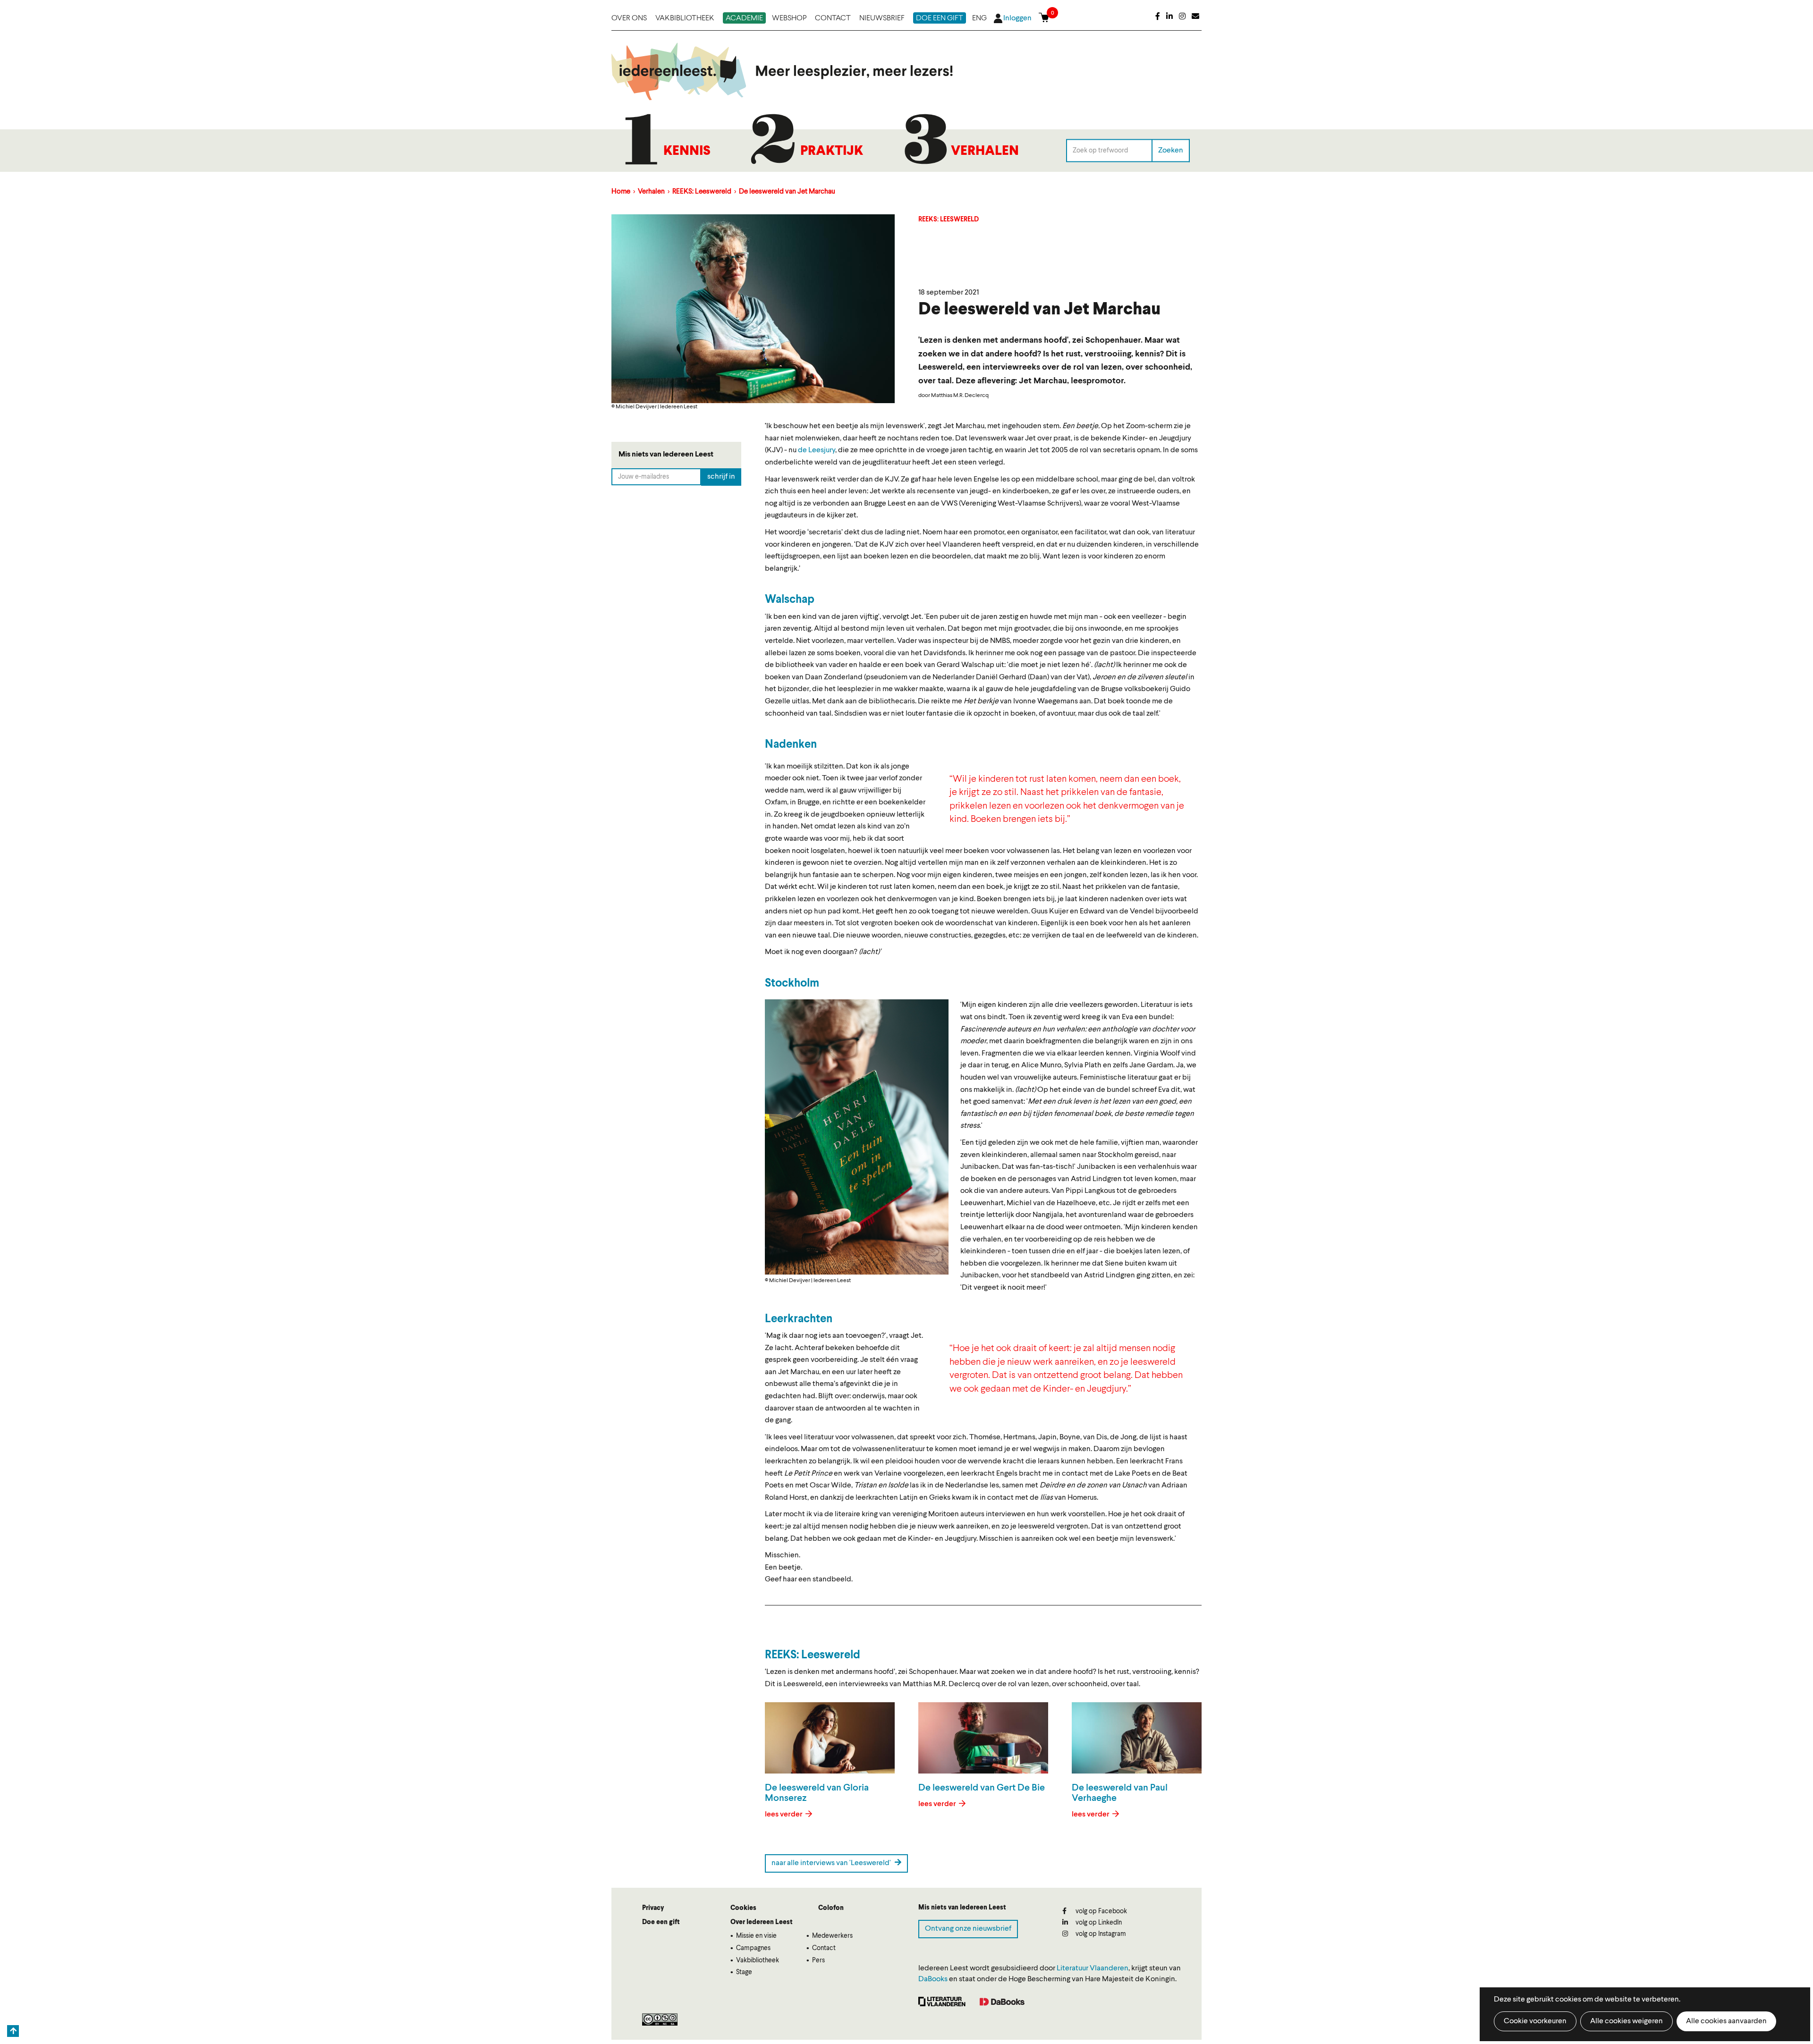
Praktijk (832, 152)
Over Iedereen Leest (762, 1922)
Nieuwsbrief (882, 18)
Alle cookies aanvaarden (1726, 2021)
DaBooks (933, 1979)
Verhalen (985, 152)
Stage (744, 1972)
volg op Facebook (1101, 1911)
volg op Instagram (1100, 1934)
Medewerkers (832, 1936)
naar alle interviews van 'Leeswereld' (832, 1863)
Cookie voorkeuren (1535, 2021)
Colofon (831, 1908)
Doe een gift (940, 18)
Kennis (687, 152)
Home (621, 192)
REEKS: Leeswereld (702, 192)
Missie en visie (756, 1936)
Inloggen (1017, 18)
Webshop (789, 18)
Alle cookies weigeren (1627, 2021)
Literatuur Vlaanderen (1093, 1968)
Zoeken (1171, 150)
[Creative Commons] (660, 2019)
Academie (744, 18)
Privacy (653, 1908)
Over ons (629, 18)
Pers (818, 1960)
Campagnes (753, 1948)
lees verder (784, 1815)
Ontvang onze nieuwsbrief (968, 1929)
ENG (979, 18)
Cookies (743, 1908)
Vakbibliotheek (685, 18)
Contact (833, 18)
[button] (857, 1137)
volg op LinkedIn (1098, 1923)
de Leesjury (817, 450)
